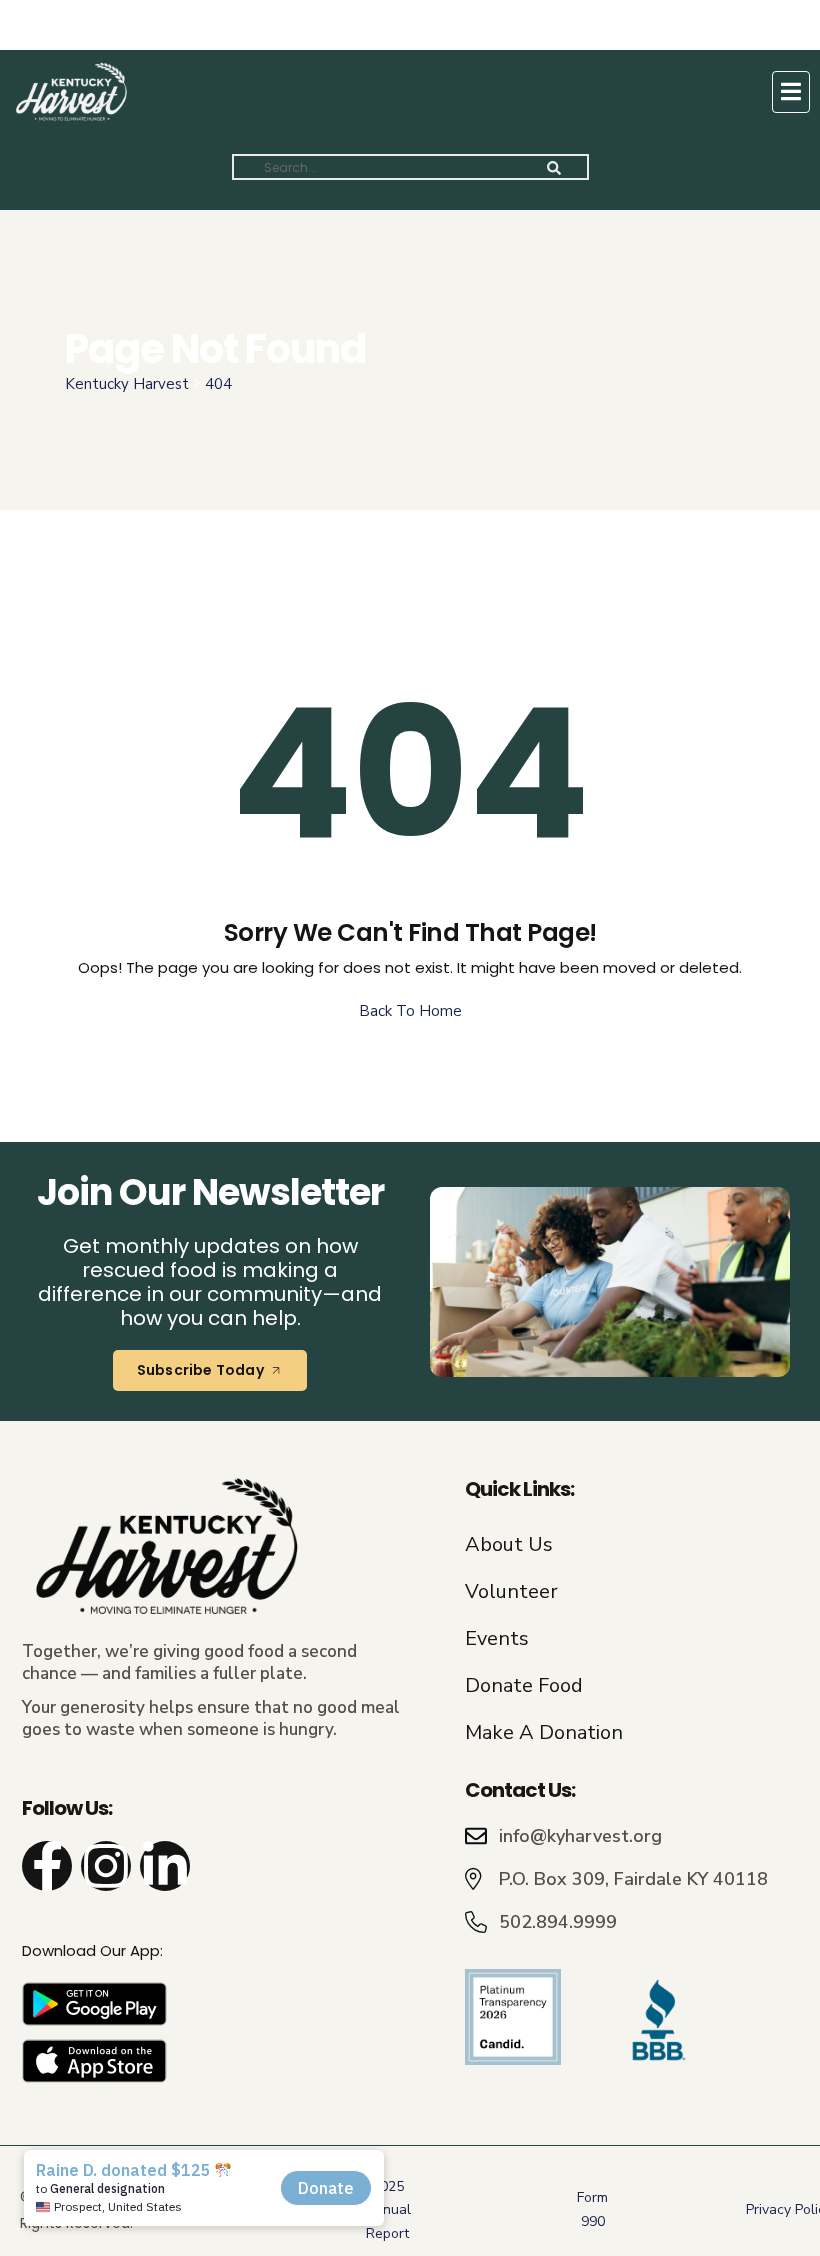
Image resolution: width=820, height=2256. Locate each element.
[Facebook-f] (47, 1866)
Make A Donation (544, 1732)
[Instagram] (106, 1866)
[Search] (554, 167)
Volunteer (511, 1591)
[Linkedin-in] (165, 1866)
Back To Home (410, 1011)
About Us (509, 1544)
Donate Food (524, 1685)
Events (497, 1638)
